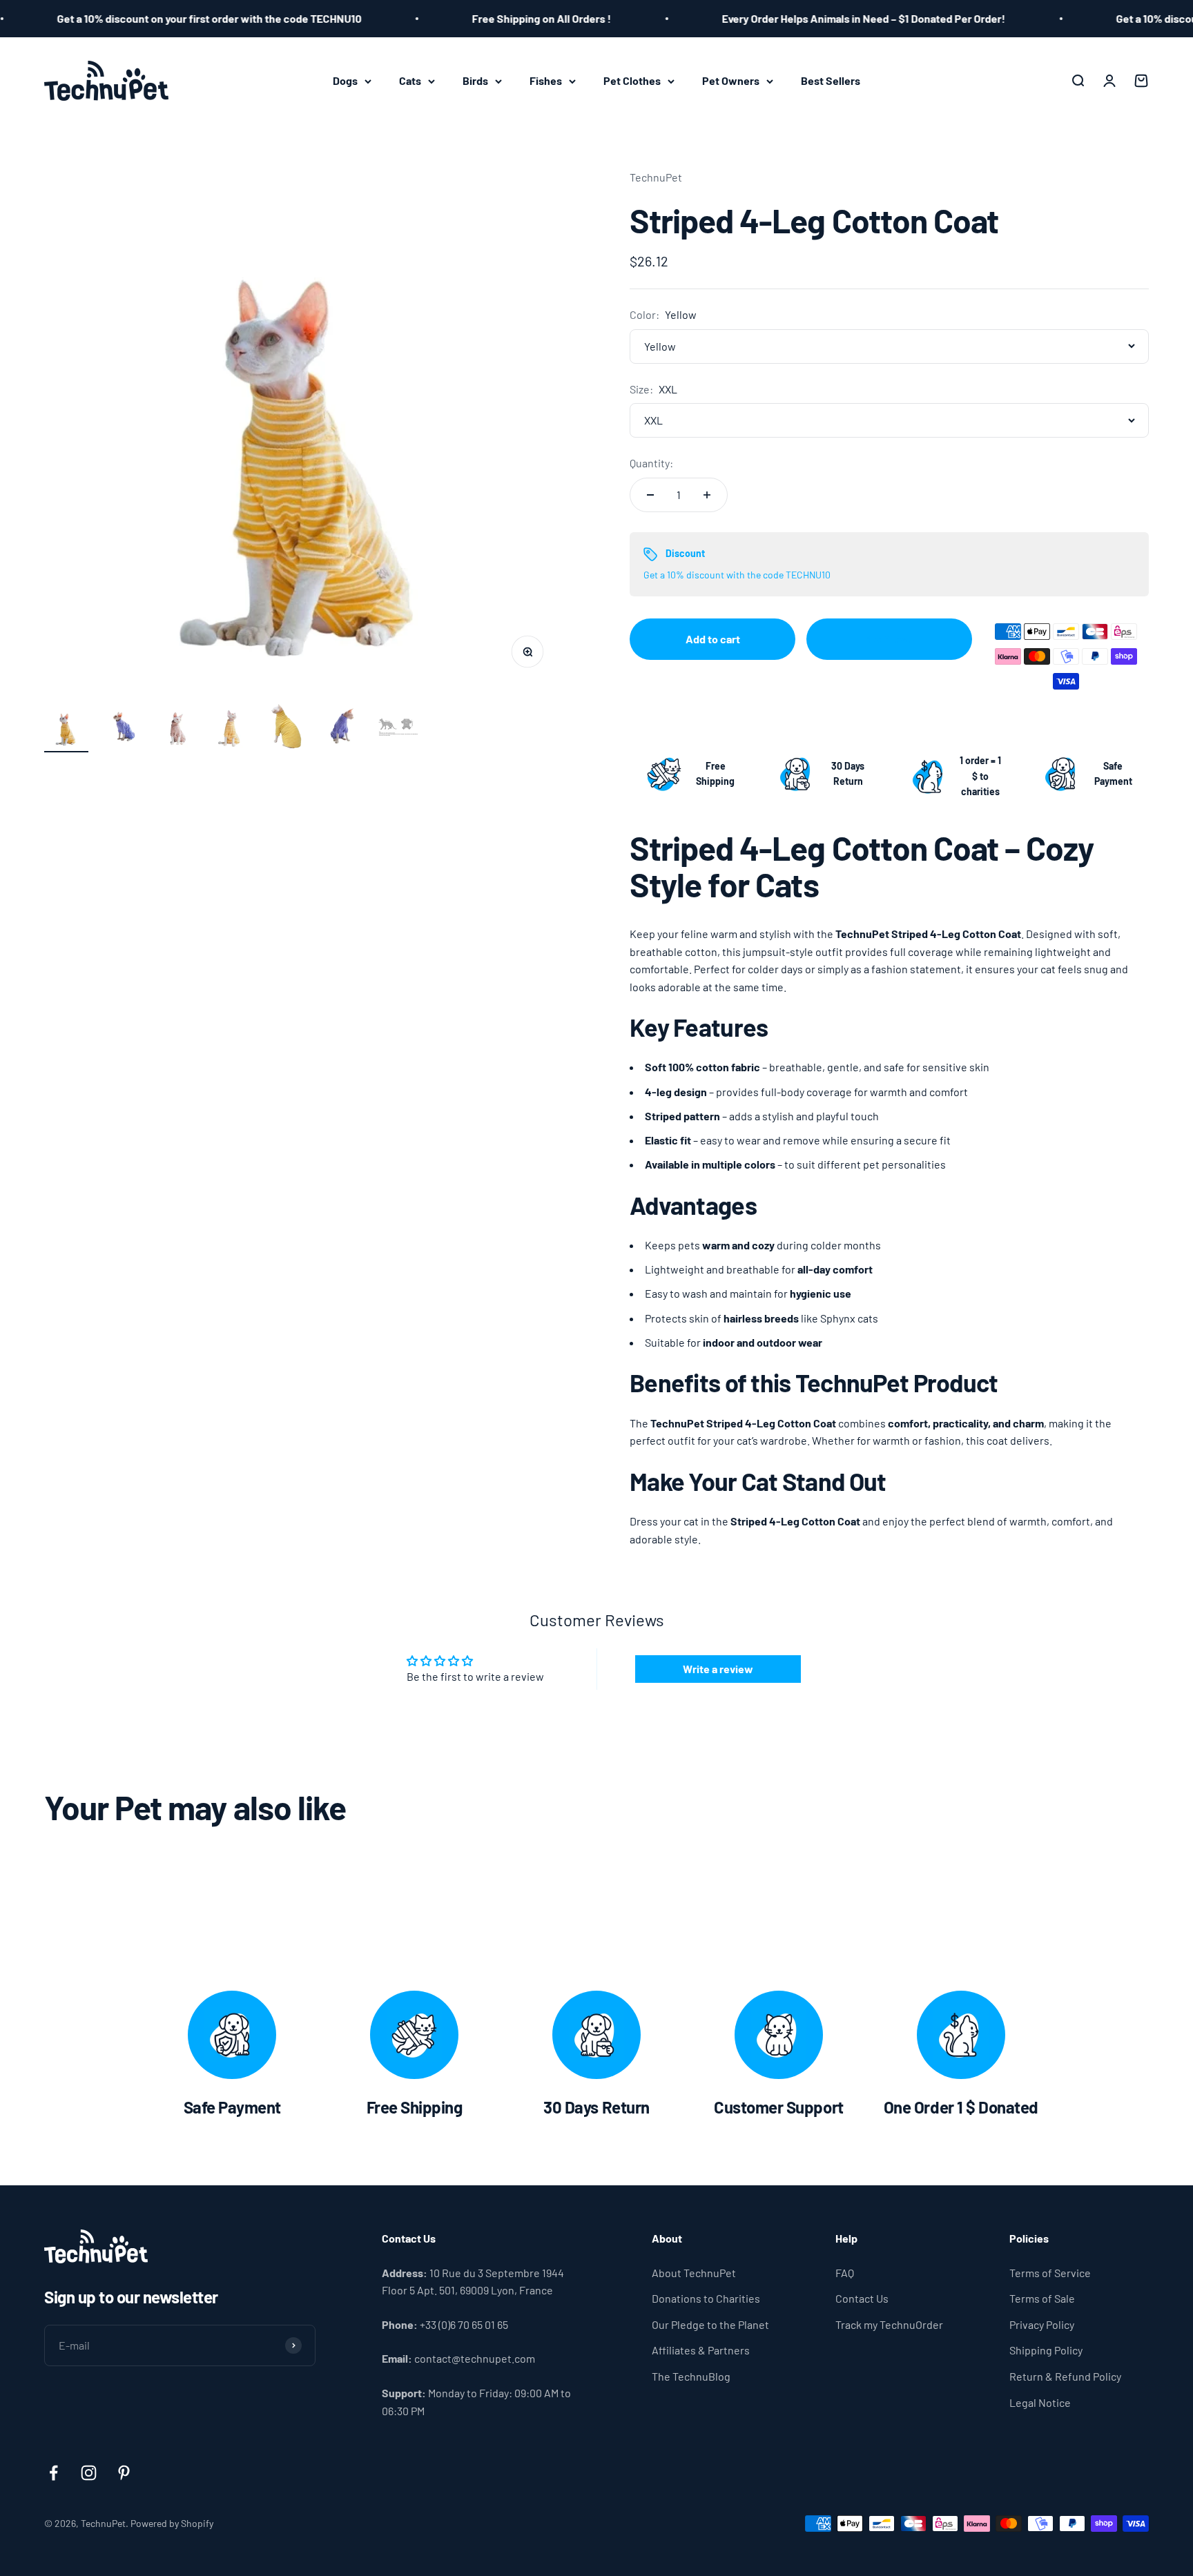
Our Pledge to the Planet (710, 2324)
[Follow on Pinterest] (124, 2473)
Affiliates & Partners (701, 2350)
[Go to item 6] (342, 728)
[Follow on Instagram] (89, 2473)
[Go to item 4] (232, 728)
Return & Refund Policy (1065, 2376)
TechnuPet (656, 177)
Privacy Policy (1042, 2324)
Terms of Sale (1042, 2298)
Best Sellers (831, 80)
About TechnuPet (694, 2273)
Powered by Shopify (172, 2523)
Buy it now (889, 639)
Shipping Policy (1046, 2350)
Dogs (345, 80)
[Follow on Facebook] (54, 2473)
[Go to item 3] (177, 728)
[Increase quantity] (707, 495)
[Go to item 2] (122, 728)
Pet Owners (731, 80)
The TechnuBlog (691, 2376)
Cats (410, 80)
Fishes (546, 80)
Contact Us (862, 2298)
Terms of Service (1050, 2273)
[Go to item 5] (287, 728)
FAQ (845, 2273)
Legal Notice (1040, 2402)
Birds (475, 80)
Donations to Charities (706, 2298)
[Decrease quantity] (650, 495)
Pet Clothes (632, 80)
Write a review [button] (718, 1669)
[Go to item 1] (66, 728)
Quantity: (651, 463)
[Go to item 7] (398, 728)
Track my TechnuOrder (889, 2324)
